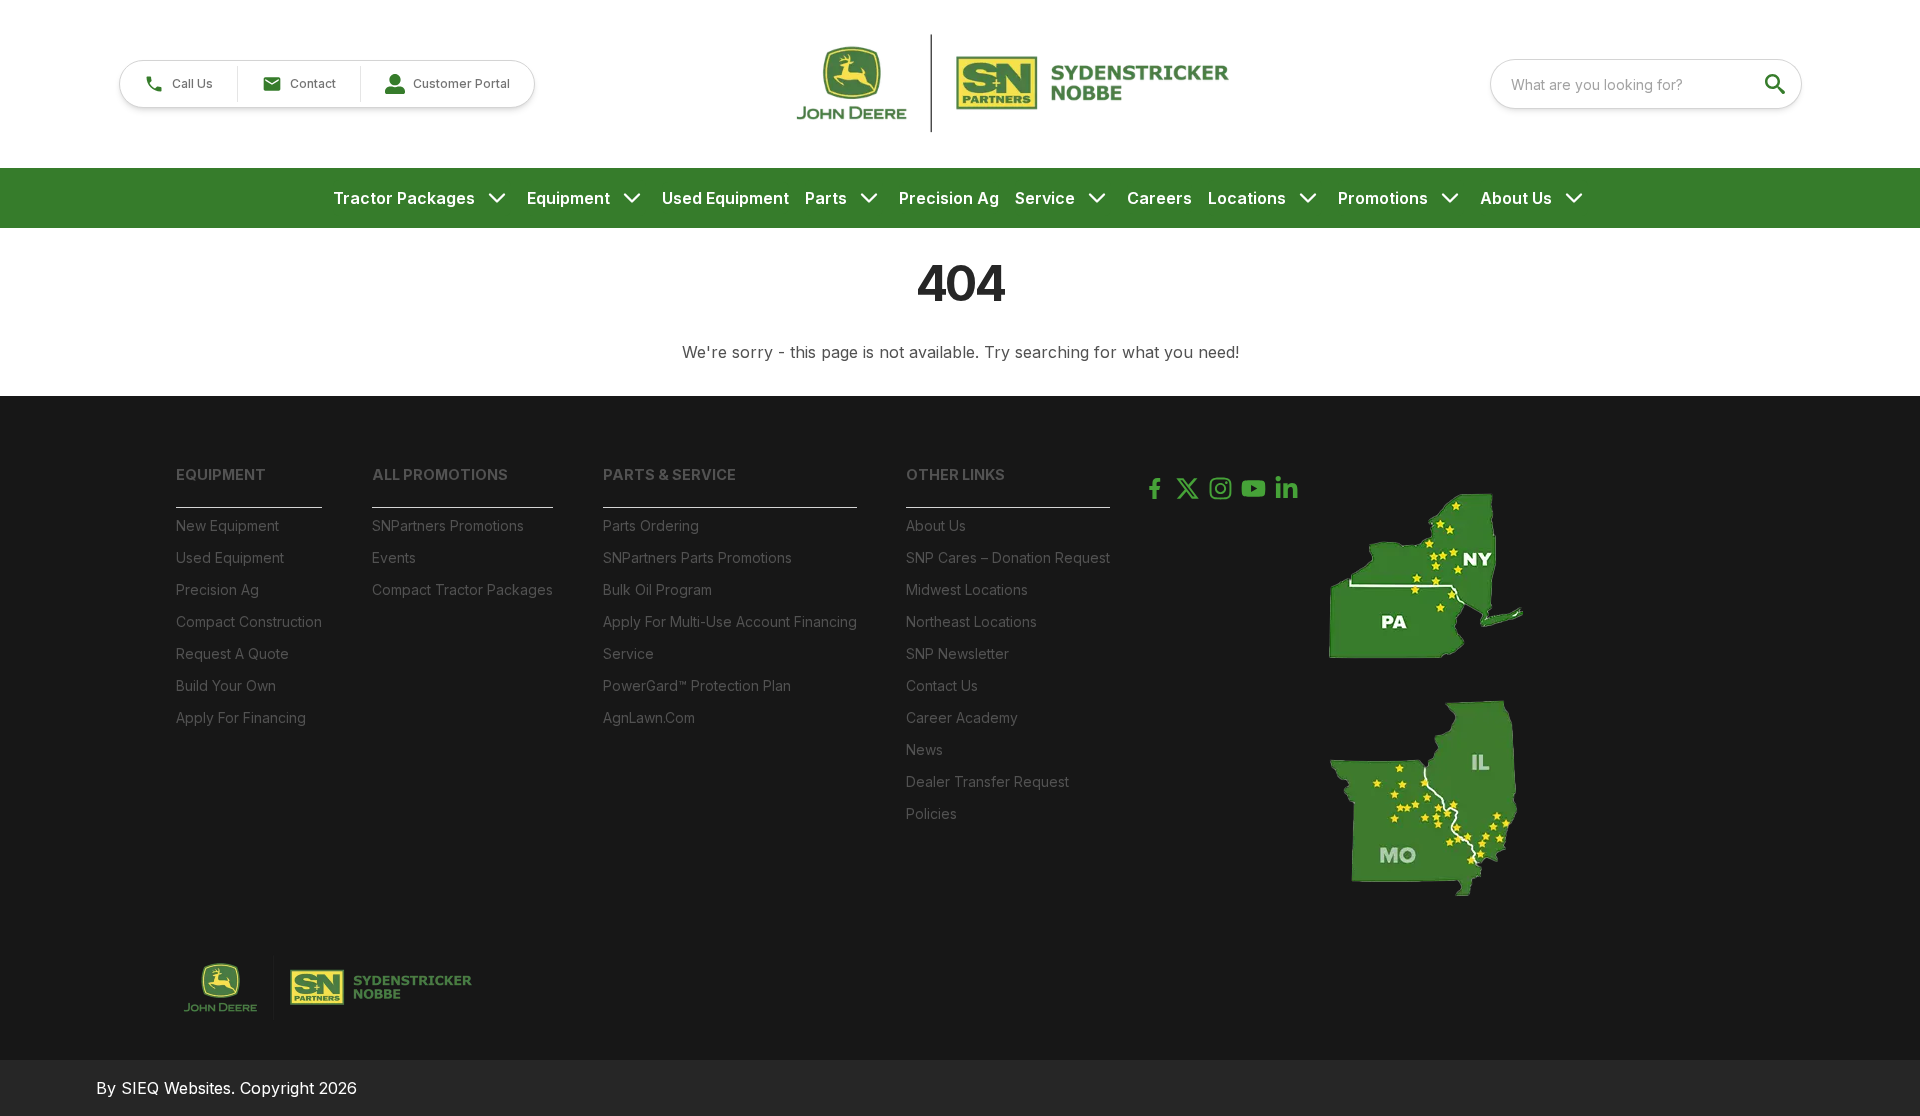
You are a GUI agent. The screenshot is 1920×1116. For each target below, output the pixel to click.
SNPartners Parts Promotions (697, 557)
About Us (1516, 198)
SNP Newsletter (957, 653)
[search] (1777, 84)
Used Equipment (725, 198)
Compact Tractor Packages (462, 589)
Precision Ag (949, 198)
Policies (931, 813)
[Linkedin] (1286, 488)
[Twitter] (1187, 488)
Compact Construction (249, 621)
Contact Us (942, 685)
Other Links (955, 474)
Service (1045, 198)
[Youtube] (1253, 488)
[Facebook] (1154, 488)
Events (394, 557)
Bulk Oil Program (657, 589)
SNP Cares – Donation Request (1008, 557)
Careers (1159, 198)
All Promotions (440, 474)
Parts (826, 198)
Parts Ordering (651, 525)
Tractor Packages (404, 198)
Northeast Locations (971, 621)
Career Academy (962, 717)
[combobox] (1646, 84)
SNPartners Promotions (448, 525)
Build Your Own (226, 685)
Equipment (568, 198)
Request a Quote (232, 653)
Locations (1247, 198)
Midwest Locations (967, 589)
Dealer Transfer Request (987, 781)
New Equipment (227, 525)
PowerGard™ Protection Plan (697, 685)
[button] (178, 84)
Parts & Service (669, 474)
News (924, 749)
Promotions (1383, 198)
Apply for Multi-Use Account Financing (730, 621)
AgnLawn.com (649, 717)
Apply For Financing (241, 717)
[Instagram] (1220, 488)
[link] (447, 84)
